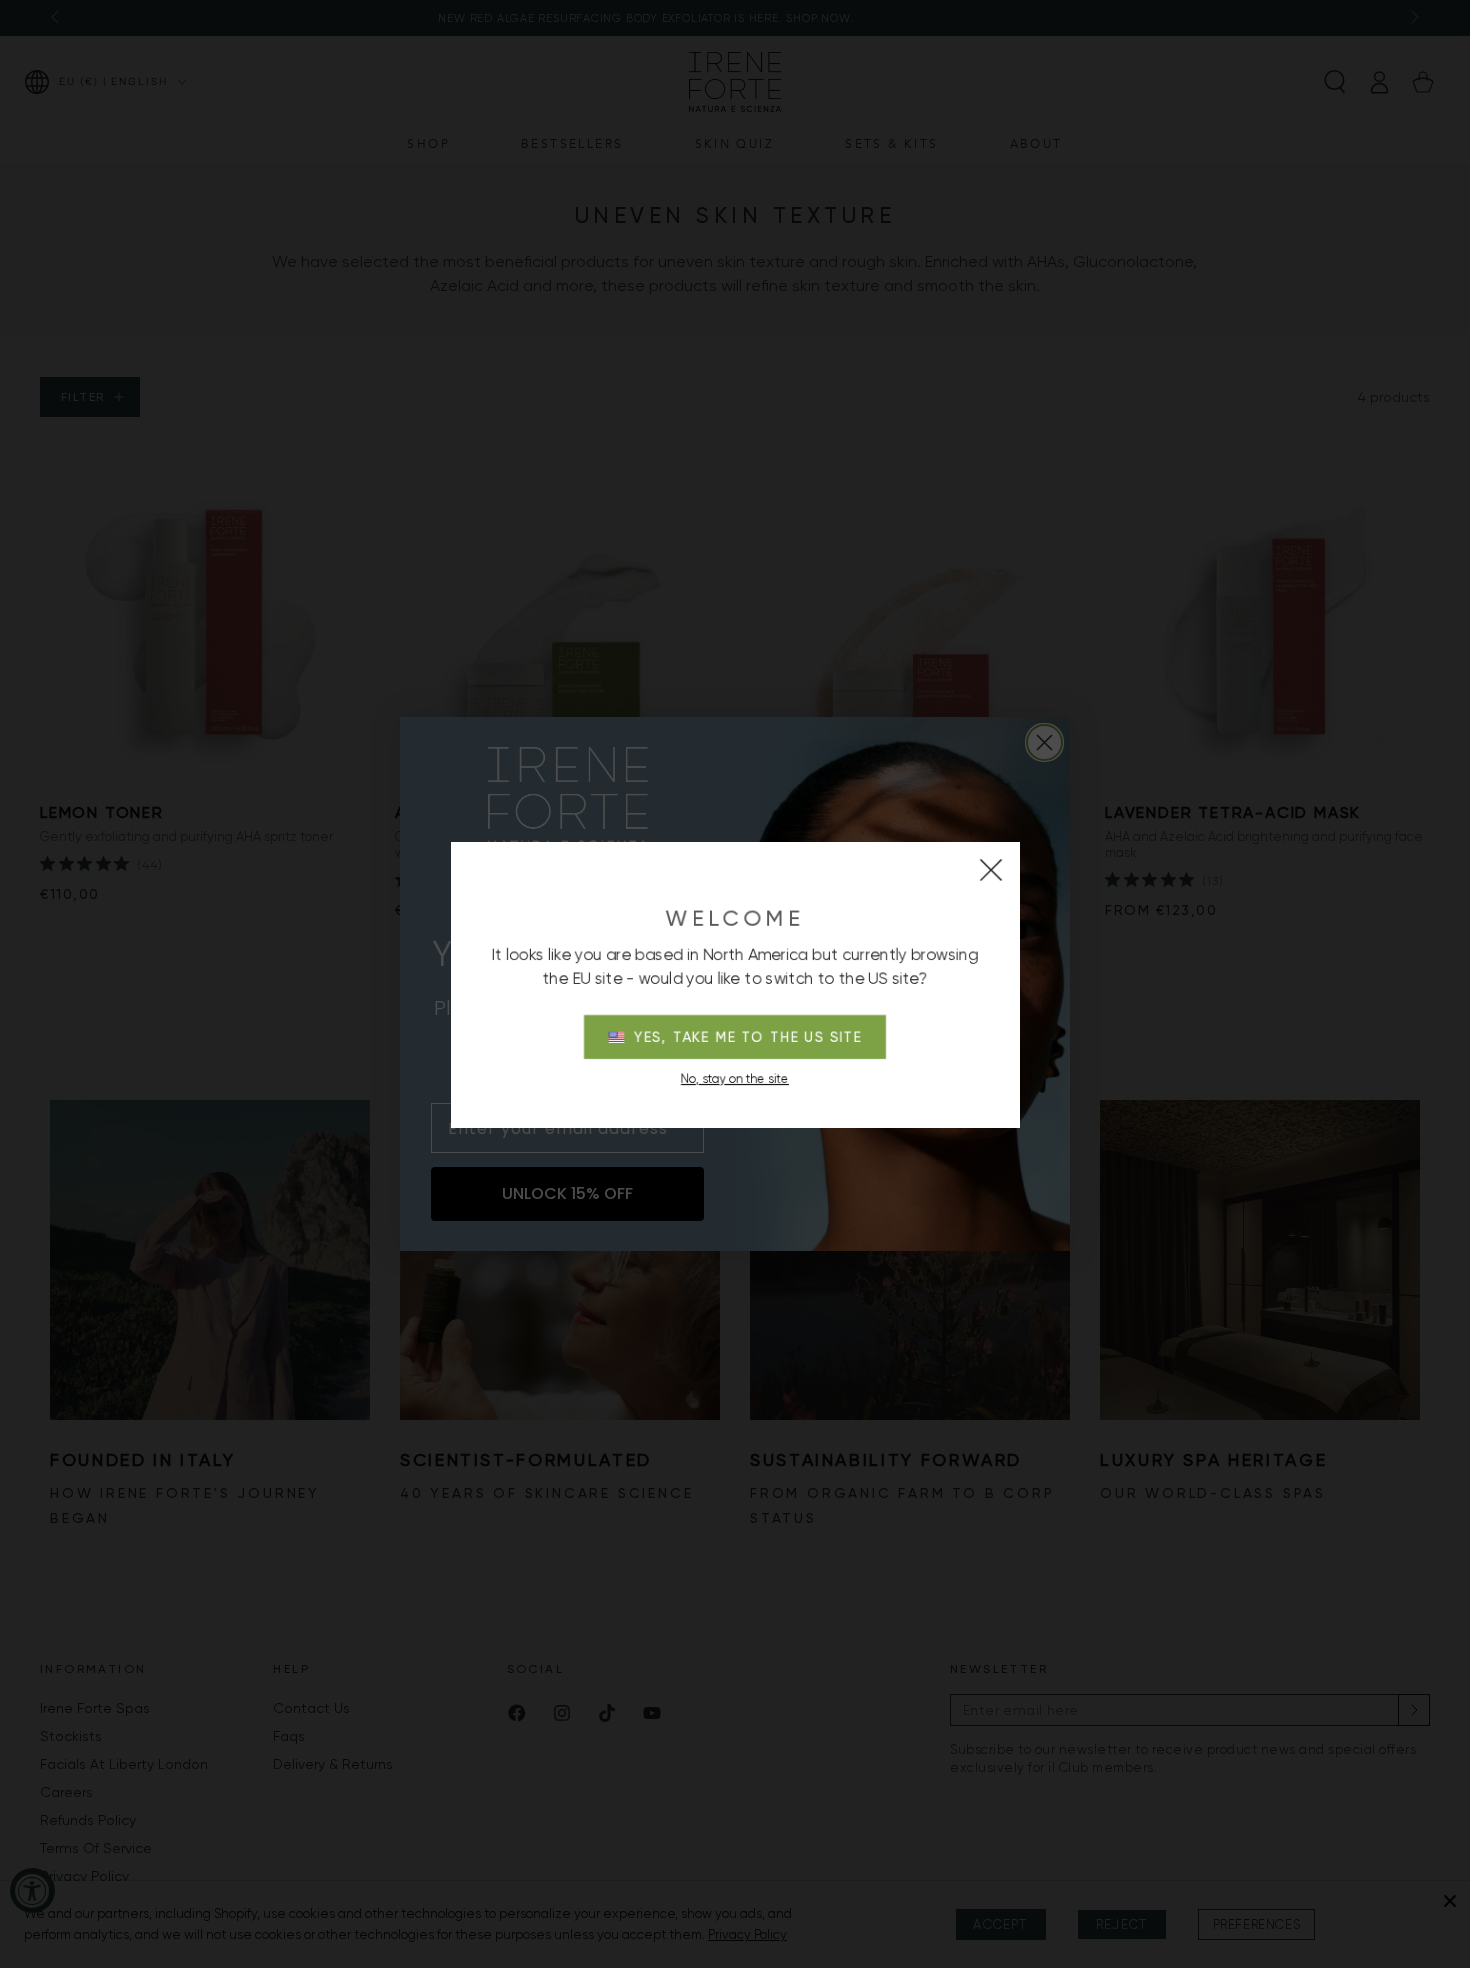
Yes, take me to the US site (748, 1037)
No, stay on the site (735, 1079)
